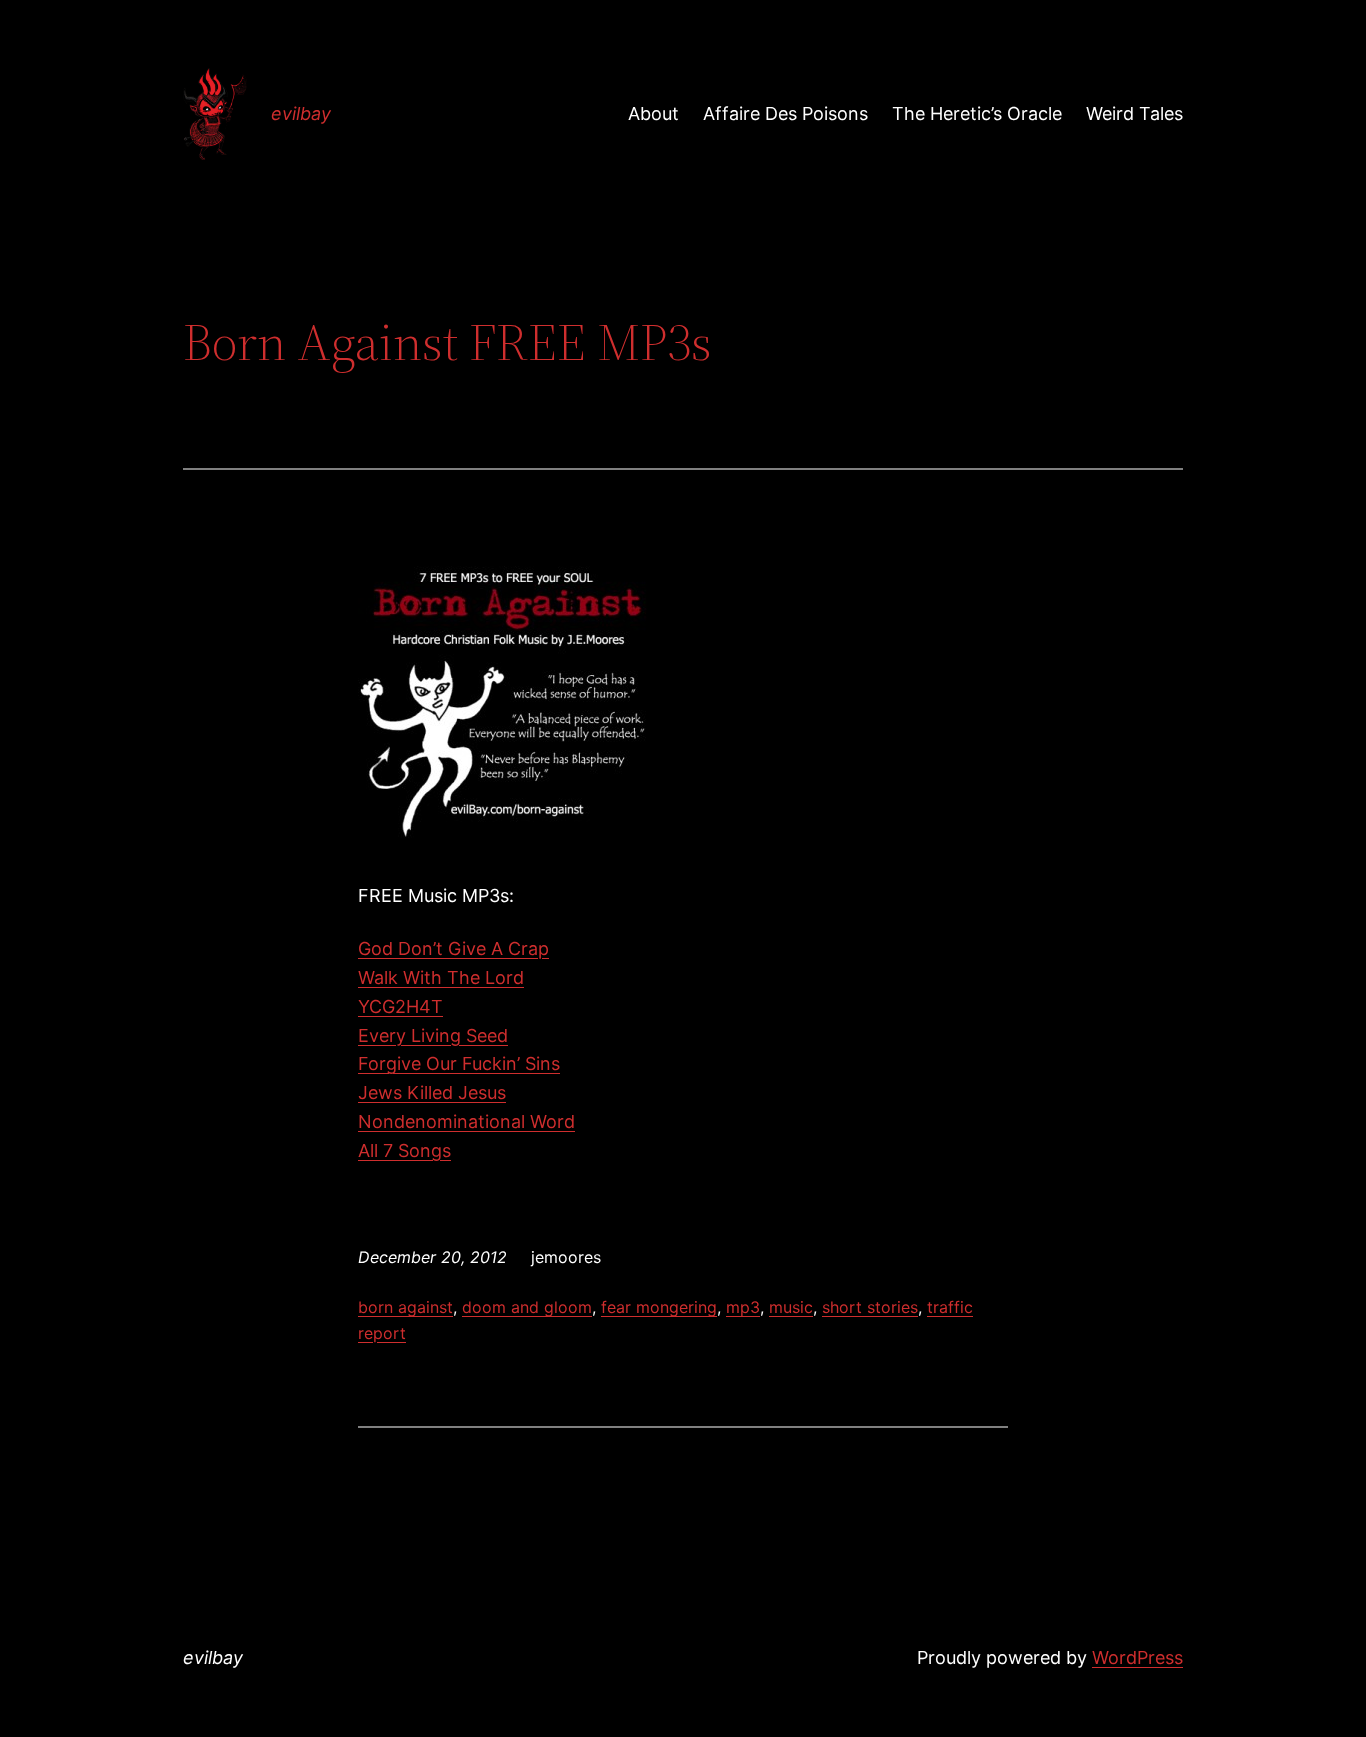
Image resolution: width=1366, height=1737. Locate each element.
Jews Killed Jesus (432, 1092)
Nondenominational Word (466, 1121)
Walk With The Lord (441, 977)
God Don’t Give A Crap (453, 948)
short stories (870, 1307)
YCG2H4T (400, 1006)
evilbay (301, 113)
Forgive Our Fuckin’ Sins (459, 1063)
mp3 (743, 1307)
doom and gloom (527, 1307)
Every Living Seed (433, 1035)
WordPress (1137, 1657)
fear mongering (659, 1307)
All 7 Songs (404, 1150)
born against (405, 1307)
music (791, 1307)
